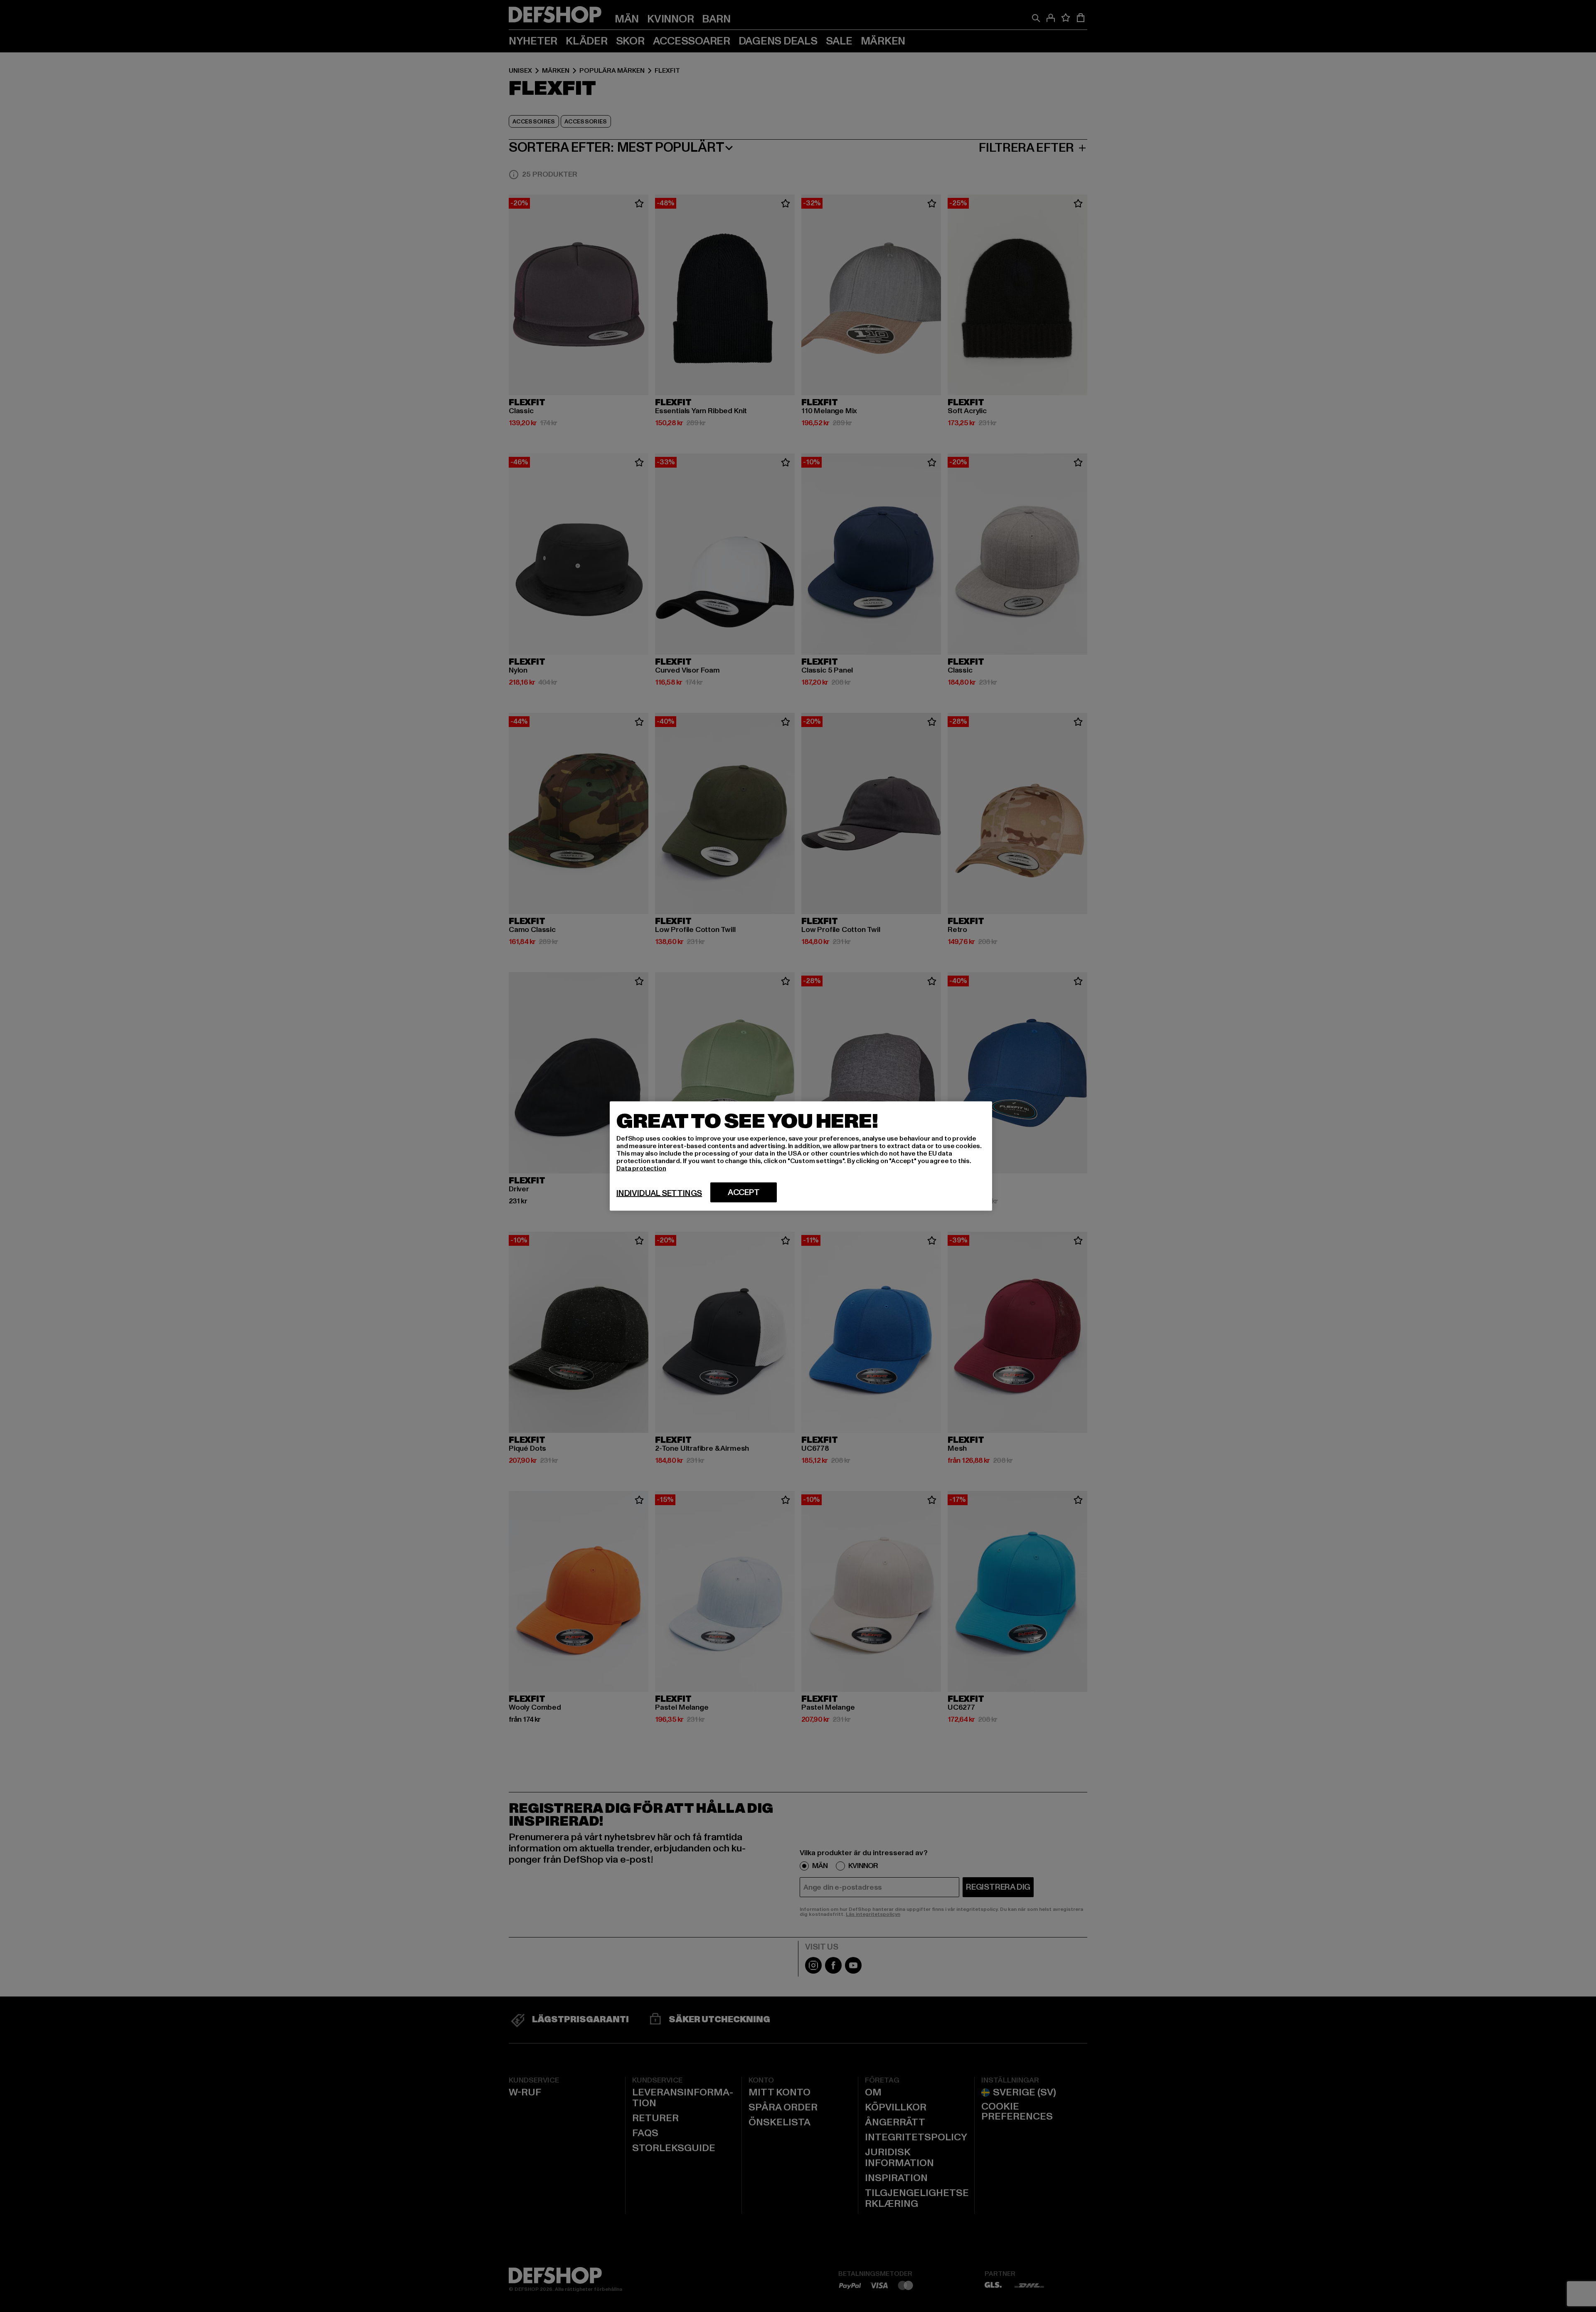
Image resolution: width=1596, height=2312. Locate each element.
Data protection (641, 1168)
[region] (801, 1156)
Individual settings (659, 1193)
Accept (744, 1193)
